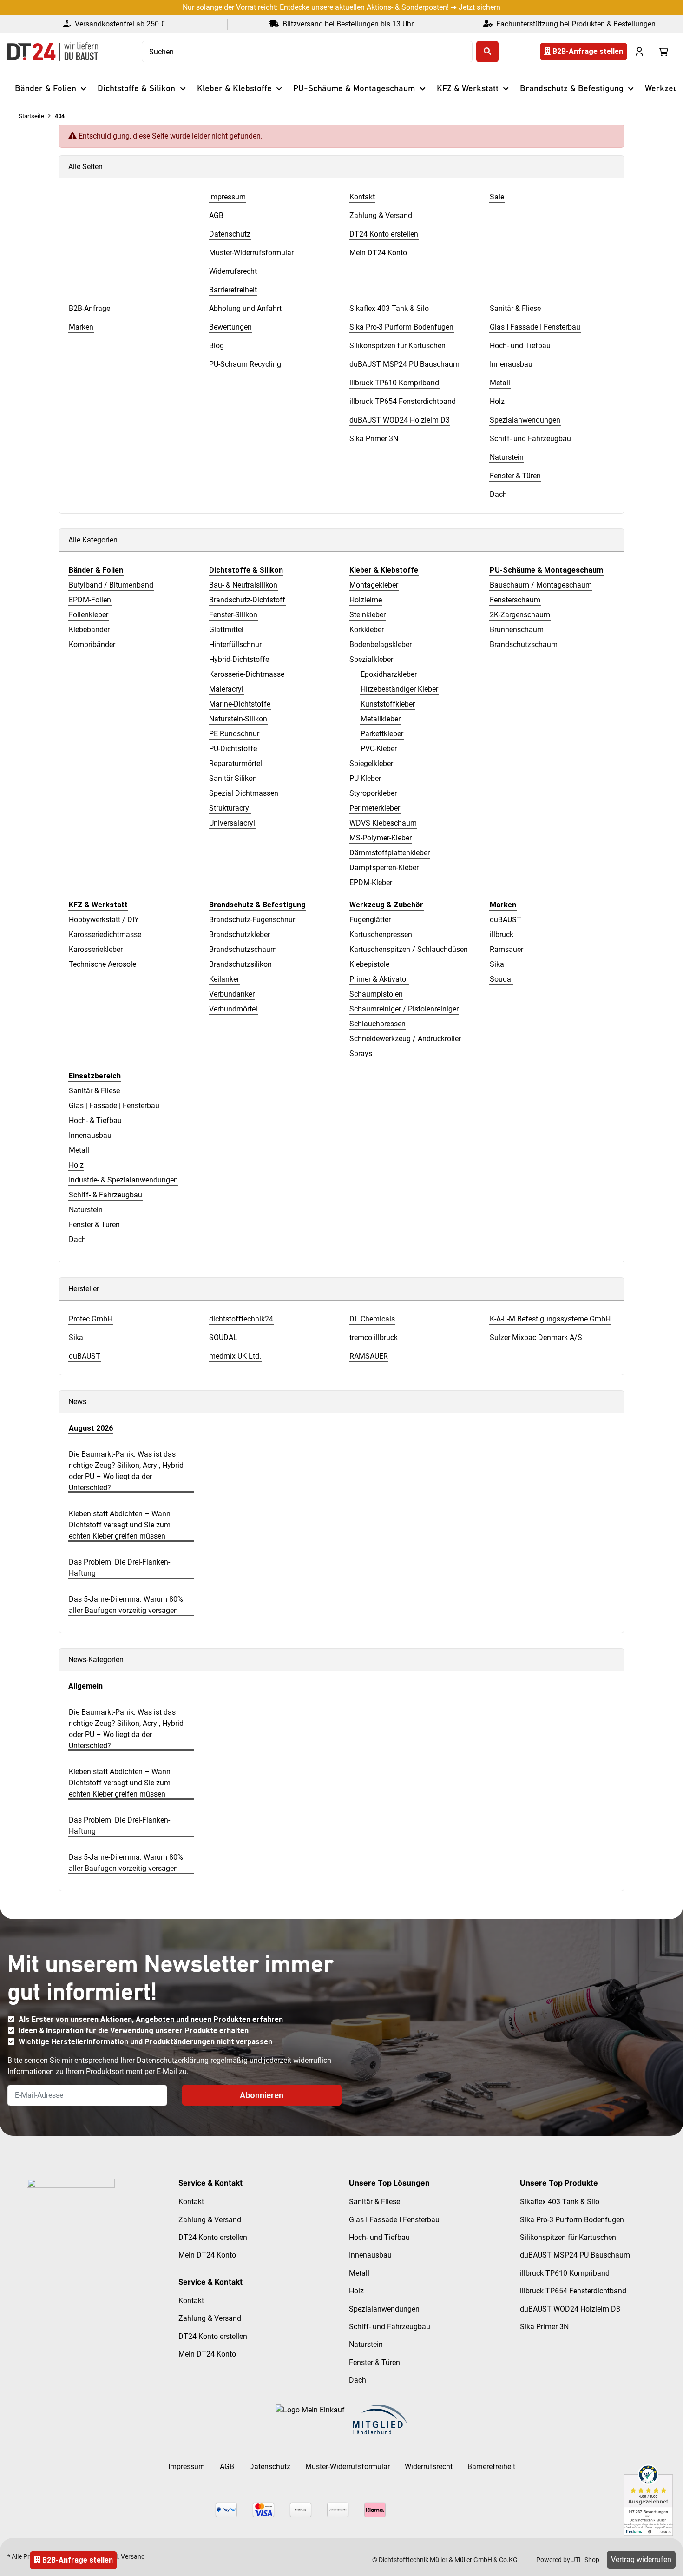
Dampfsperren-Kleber (384, 868)
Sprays (361, 1054)
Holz (76, 1165)
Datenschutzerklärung (173, 2060)
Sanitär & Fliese (94, 1091)
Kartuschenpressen (381, 935)
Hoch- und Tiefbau (379, 2237)
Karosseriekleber (96, 949)
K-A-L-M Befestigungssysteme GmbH (550, 1319)
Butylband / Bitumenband (111, 585)
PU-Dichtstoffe (233, 749)
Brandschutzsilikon (240, 964)
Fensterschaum (515, 600)
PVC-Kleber (379, 749)
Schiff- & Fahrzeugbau (105, 1195)
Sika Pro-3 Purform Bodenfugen (572, 2220)
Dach (77, 1239)
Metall (79, 1150)
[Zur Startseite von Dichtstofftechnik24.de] (53, 52)
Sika (497, 964)
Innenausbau (90, 1135)
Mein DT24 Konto (207, 2255)
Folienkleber (89, 615)
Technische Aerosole (102, 964)
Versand (133, 2556)
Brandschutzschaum (524, 644)
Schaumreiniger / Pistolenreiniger (404, 1009)
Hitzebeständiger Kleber (399, 689)
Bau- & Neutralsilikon (243, 585)
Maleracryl (226, 689)
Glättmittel (226, 630)
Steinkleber (368, 615)
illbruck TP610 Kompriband (565, 2273)
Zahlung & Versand (210, 2220)
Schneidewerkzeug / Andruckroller (405, 1039)
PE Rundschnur (234, 734)
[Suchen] (487, 52)
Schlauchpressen (378, 1024)
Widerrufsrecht (429, 2467)
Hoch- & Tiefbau (95, 1120)
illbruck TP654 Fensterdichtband (573, 2291)
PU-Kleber (365, 778)
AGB (227, 2467)
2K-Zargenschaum (520, 615)
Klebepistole (369, 964)
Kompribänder (92, 644)
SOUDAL (223, 1338)
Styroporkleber (373, 793)
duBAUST (506, 920)
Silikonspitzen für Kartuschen (568, 2237)
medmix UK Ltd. (235, 1356)
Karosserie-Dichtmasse (247, 674)
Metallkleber (381, 719)
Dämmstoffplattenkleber (390, 853)
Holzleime (366, 600)
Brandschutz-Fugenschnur (252, 920)
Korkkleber (367, 630)
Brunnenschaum (517, 630)
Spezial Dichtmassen (244, 793)
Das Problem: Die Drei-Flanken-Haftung (119, 1568)
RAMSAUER (369, 1356)
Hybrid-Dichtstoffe (239, 659)
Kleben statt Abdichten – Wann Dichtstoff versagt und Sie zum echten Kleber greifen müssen (120, 1525)
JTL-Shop (585, 2560)
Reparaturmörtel (236, 763)
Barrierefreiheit (491, 2467)
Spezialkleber (371, 659)
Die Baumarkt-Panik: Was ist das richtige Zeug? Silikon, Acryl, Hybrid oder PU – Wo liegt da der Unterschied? (126, 1471)
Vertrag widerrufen (641, 2559)
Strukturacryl (230, 808)
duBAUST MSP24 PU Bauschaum (575, 2255)
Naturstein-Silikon (238, 719)
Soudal (501, 979)
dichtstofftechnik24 (241, 1319)
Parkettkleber (382, 734)
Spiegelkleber (371, 763)
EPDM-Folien (90, 600)
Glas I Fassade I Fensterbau (394, 2220)
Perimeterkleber (375, 808)
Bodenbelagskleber (381, 644)
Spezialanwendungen (384, 2309)
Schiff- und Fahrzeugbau (390, 2327)
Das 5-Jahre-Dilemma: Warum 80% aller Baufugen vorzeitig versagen (126, 1605)
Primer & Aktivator (379, 979)
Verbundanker (232, 994)
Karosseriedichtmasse (105, 935)
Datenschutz (270, 2467)
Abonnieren (262, 2095)
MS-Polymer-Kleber (381, 838)
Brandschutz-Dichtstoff (247, 600)
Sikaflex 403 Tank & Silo (560, 2202)
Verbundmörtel (233, 1009)
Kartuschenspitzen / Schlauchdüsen (409, 949)
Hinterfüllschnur (235, 644)
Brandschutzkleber (240, 935)
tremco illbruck (374, 1338)
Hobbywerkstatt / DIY (104, 920)
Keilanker (224, 979)
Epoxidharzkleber (389, 674)
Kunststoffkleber (388, 704)
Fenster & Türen (94, 1225)
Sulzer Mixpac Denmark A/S (536, 1338)
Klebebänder (89, 630)
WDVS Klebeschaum (383, 823)
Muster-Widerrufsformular (348, 2467)
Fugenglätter (370, 920)
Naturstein (86, 1210)
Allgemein (85, 1686)
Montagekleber (374, 585)
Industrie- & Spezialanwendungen (123, 1180)
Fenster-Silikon (233, 615)
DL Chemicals (372, 1319)
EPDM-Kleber (371, 882)
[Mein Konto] (639, 52)
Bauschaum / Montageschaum (541, 585)
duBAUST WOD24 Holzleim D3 (570, 2309)
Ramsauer (506, 949)
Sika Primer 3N (544, 2327)
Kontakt (191, 2202)
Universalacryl (232, 823)
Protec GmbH (91, 1319)
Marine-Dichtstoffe (240, 704)
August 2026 (91, 1428)
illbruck (502, 935)
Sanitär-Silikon (233, 778)
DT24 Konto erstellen (213, 2237)
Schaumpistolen (376, 994)
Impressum (187, 2467)
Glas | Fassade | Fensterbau (114, 1106)
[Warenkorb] (663, 52)
